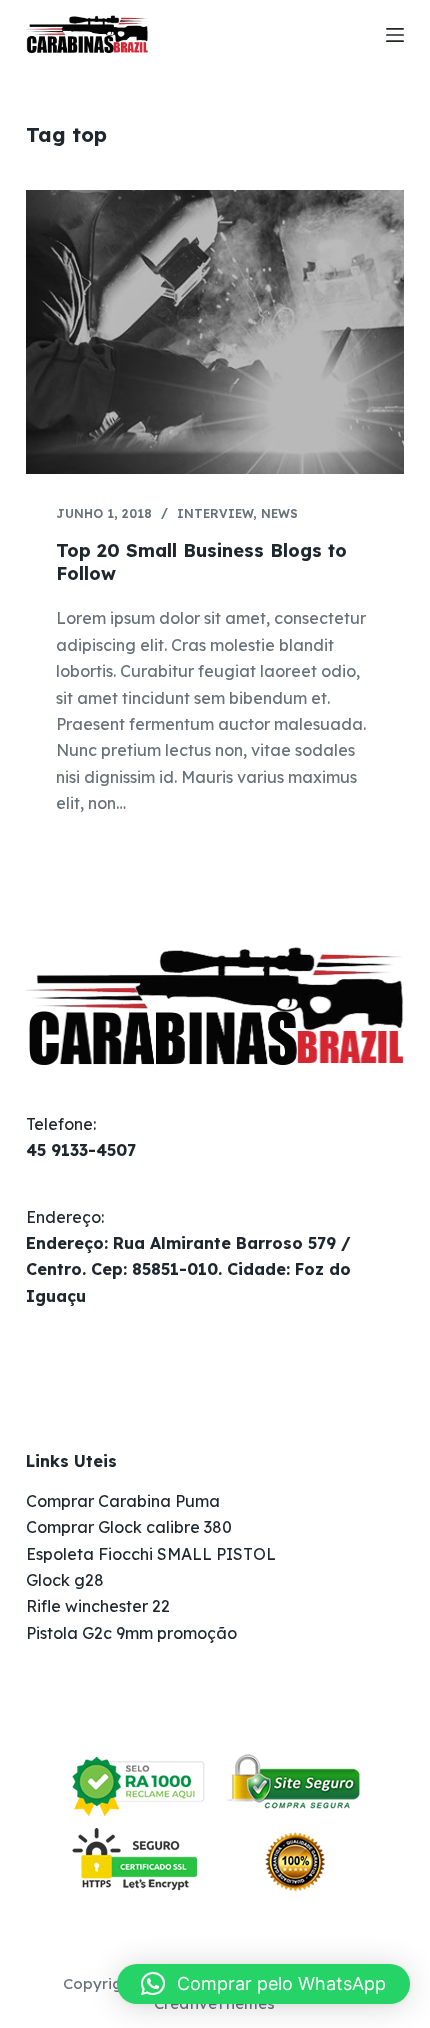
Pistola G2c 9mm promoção (131, 1633)
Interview (215, 513)
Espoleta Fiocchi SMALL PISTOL (151, 1554)
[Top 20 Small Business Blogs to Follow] (215, 332)
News (279, 513)
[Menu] (395, 35)
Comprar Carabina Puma (123, 1501)
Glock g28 (65, 1580)
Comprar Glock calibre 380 (129, 1527)
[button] (263, 1984)
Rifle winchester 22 (98, 1606)
